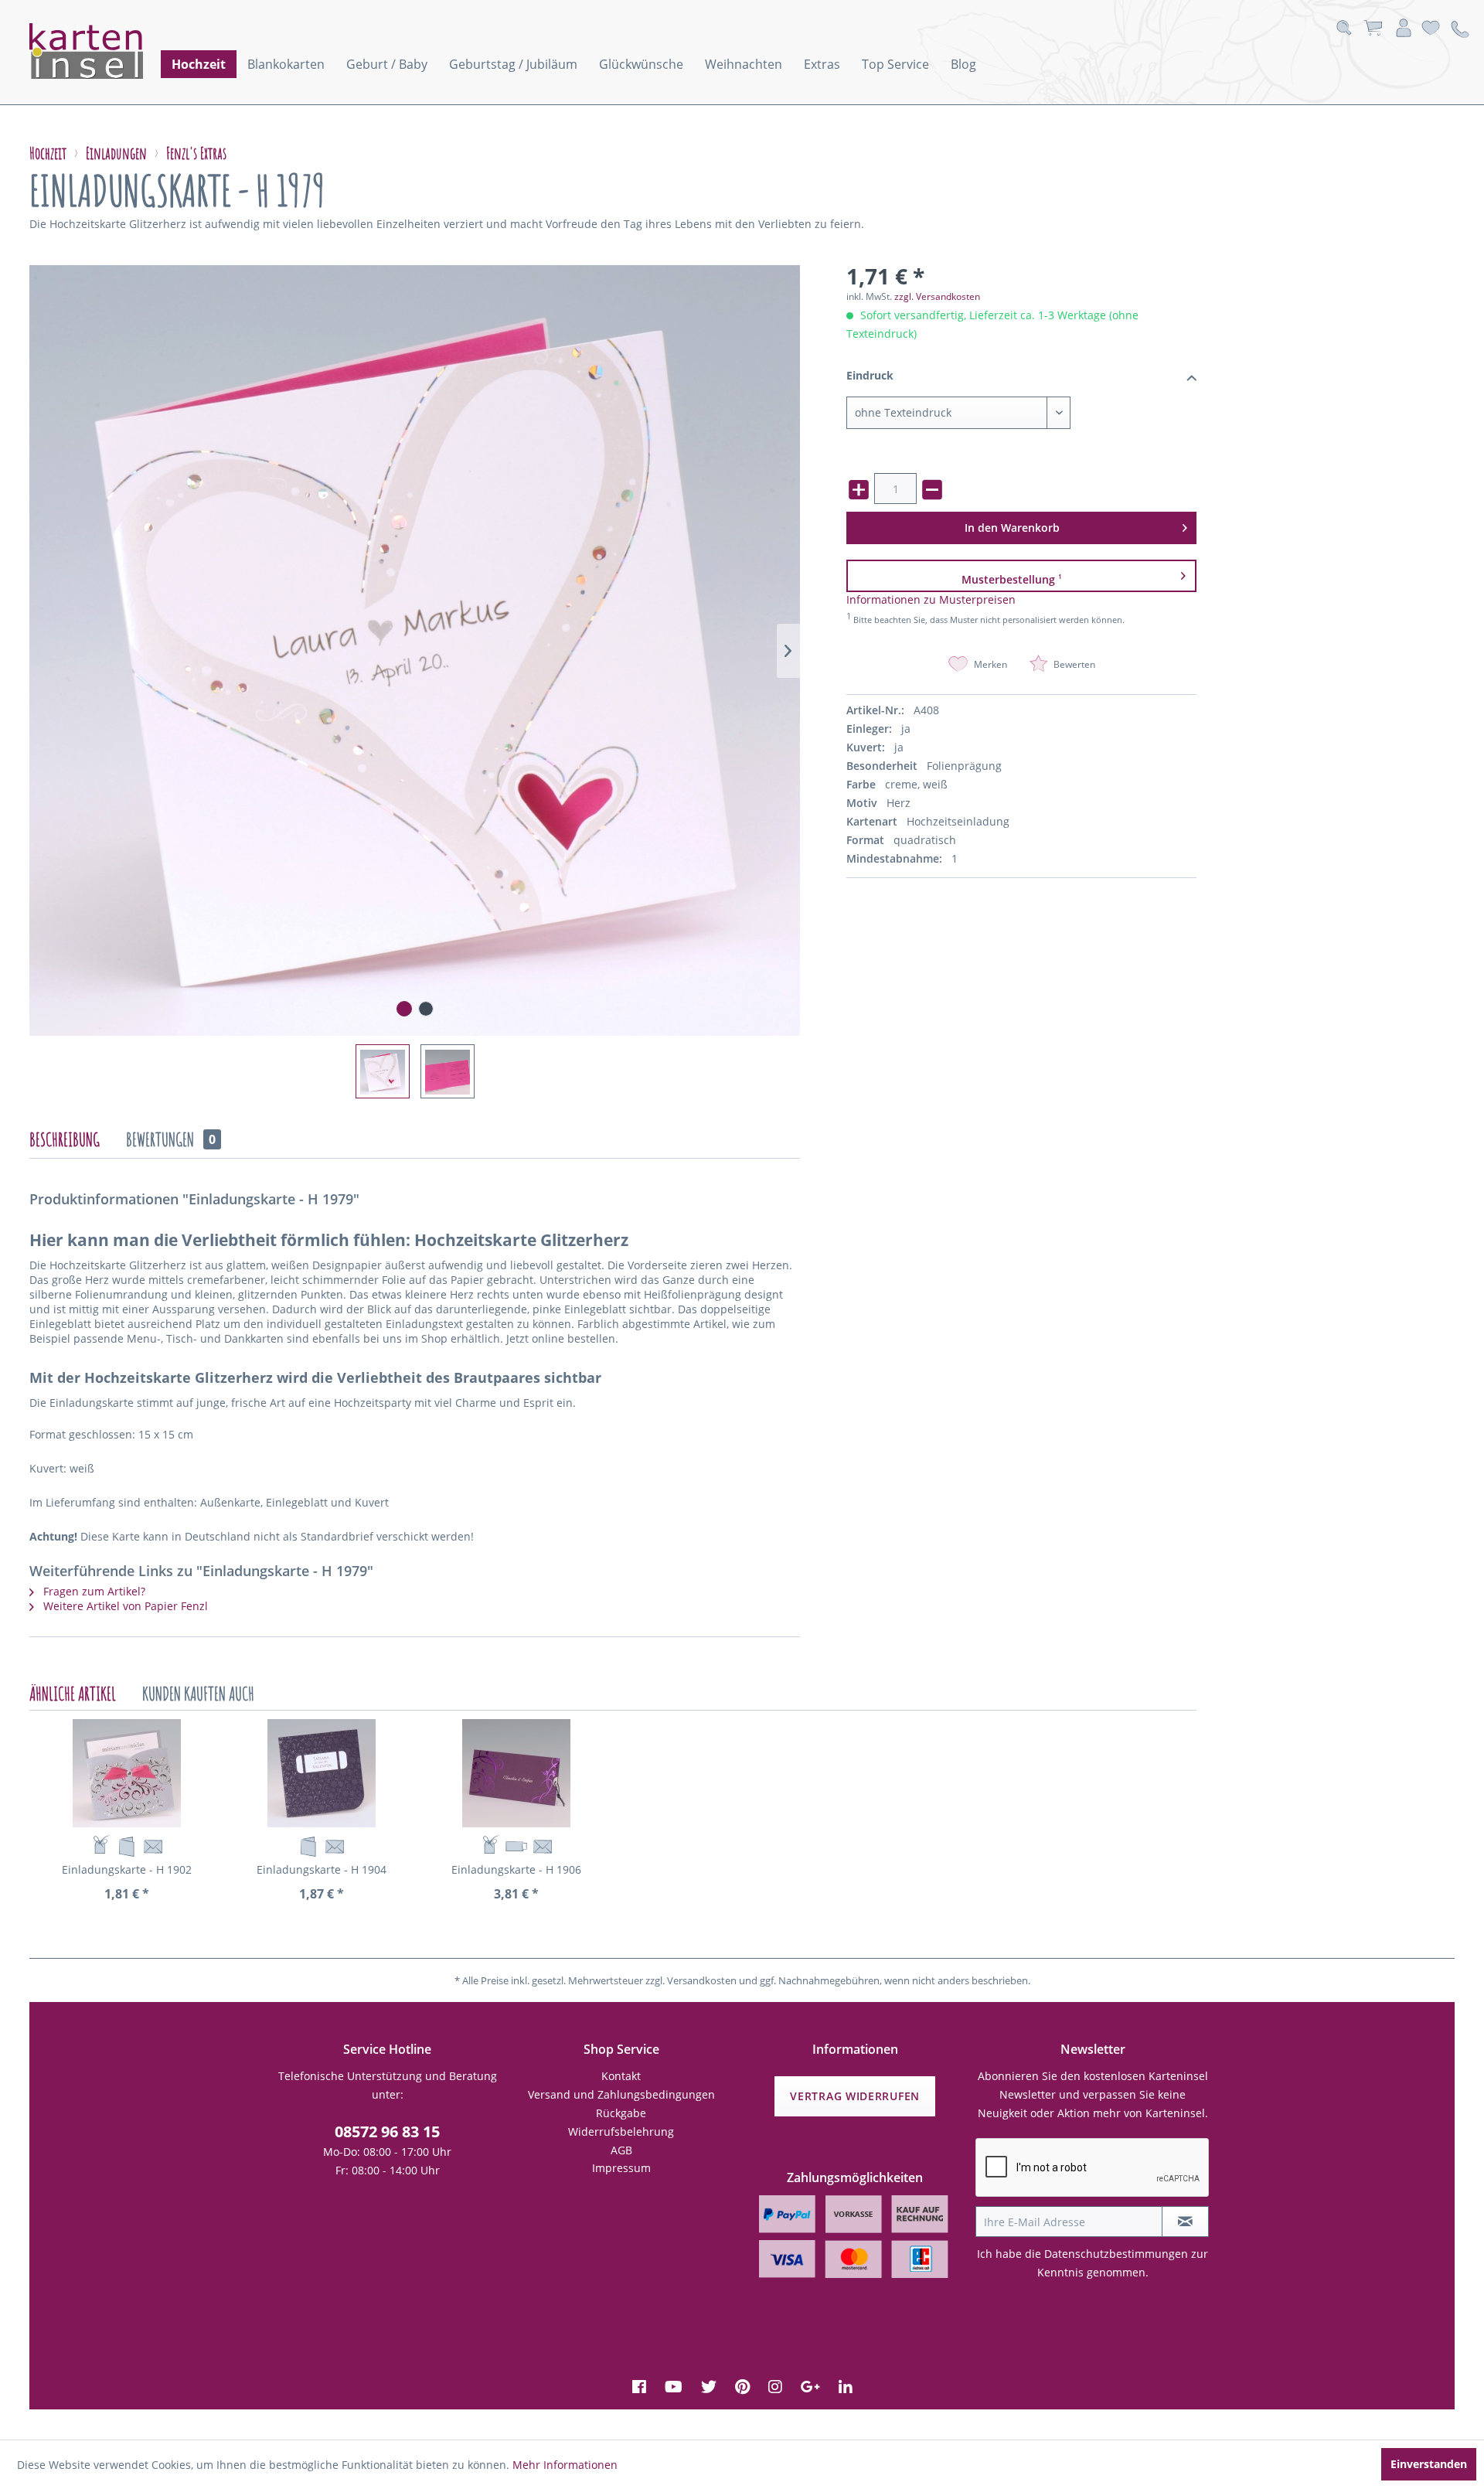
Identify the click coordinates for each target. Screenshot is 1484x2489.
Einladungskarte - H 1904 (322, 1869)
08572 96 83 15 (387, 2131)
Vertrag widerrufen (855, 2096)
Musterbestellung (1012, 579)
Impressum (621, 2168)
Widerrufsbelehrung (621, 2131)
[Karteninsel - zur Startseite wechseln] (107, 51)
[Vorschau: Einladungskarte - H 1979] (383, 1071)
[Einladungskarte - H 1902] (127, 1773)
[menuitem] (199, 64)
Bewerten (1073, 664)
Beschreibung (65, 1139)
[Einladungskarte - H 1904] (322, 1773)
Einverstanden (1429, 2464)
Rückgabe (621, 2113)
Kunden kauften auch (198, 1694)
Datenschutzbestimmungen (1116, 2254)
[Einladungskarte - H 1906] (516, 1773)
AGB (621, 2150)
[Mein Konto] (1404, 28)
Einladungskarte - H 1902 (127, 1869)
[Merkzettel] (1431, 28)
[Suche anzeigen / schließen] (1344, 28)
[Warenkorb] (1373, 28)
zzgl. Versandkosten (937, 296)
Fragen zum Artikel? (93, 1591)
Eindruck (870, 375)
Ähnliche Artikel (73, 1694)
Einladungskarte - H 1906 (516, 1869)
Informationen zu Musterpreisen (931, 599)
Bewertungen (171, 1139)
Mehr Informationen (565, 2465)
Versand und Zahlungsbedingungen (621, 2094)
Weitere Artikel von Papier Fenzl (124, 1606)
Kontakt (621, 2076)
